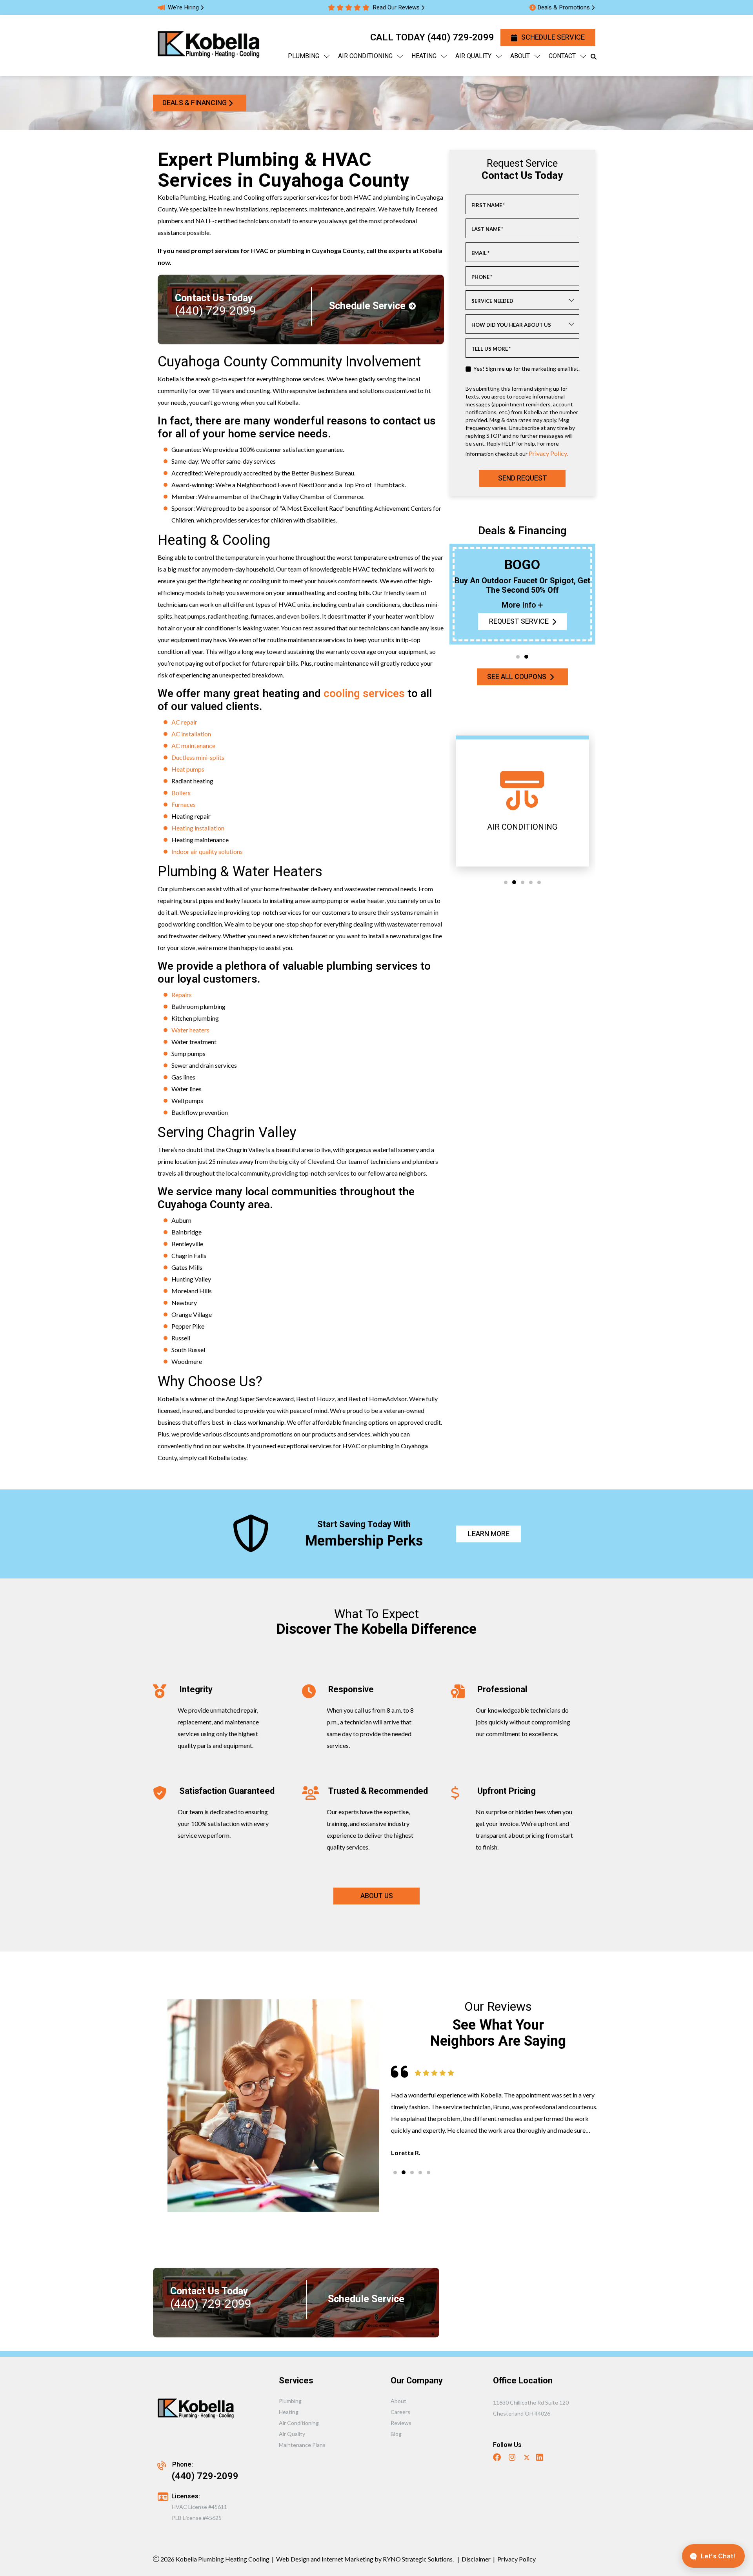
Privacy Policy (517, 2559)
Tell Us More (491, 349)
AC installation (191, 734)
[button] (518, 657)
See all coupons (517, 677)
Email (480, 253)
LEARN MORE (488, 1534)
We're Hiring (183, 7)
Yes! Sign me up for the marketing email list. (527, 369)
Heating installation (198, 828)
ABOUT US (377, 1896)
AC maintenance (193, 745)
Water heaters (190, 1030)
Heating (289, 2412)
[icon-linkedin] (540, 2458)
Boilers (181, 793)
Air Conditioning (299, 2423)
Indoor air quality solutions (207, 851)
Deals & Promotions (564, 7)
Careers (400, 2412)
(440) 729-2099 (461, 37)
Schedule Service (553, 37)
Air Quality (292, 2434)
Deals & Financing (195, 103)
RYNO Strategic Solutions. (418, 2559)
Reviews (401, 2423)
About (398, 2401)
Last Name (487, 229)
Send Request (522, 478)
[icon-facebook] (498, 2458)
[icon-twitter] (527, 2458)
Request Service (518, 622)
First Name (488, 205)
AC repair (184, 722)
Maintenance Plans (302, 2445)
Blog (396, 2434)
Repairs (182, 995)
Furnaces (184, 804)
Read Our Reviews (396, 7)
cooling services (364, 694)
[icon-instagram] (513, 2458)
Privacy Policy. (548, 453)
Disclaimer (476, 2559)
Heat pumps (188, 769)
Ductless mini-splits (198, 757)
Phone (482, 277)
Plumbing (290, 2401)
